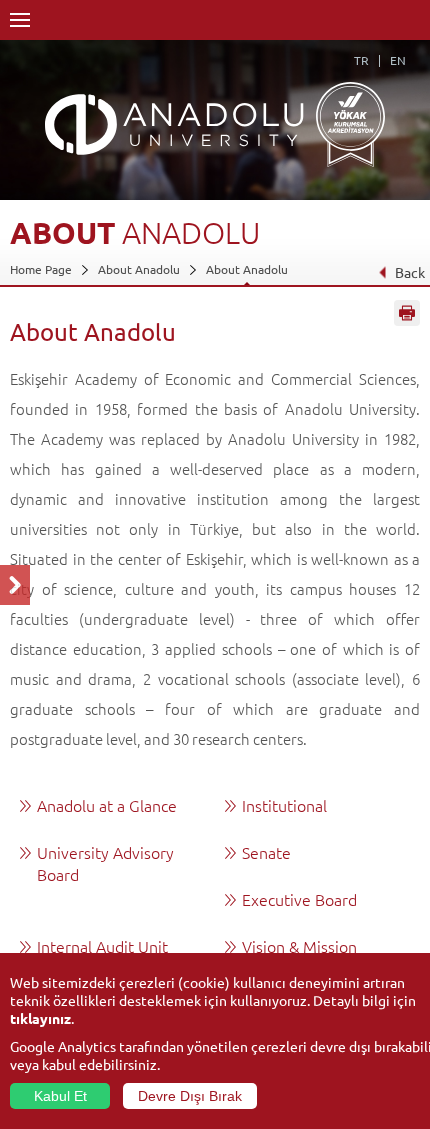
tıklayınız (40, 1018)
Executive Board (299, 899)
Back (410, 272)
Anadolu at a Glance (107, 805)
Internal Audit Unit (102, 946)
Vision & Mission (299, 946)
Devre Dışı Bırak (190, 1096)
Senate (266, 852)
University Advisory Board (105, 863)
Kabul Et (60, 1096)
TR (361, 60)
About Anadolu (139, 269)
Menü (20, 20)
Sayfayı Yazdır (407, 313)
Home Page (41, 269)
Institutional (284, 805)
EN (398, 60)
